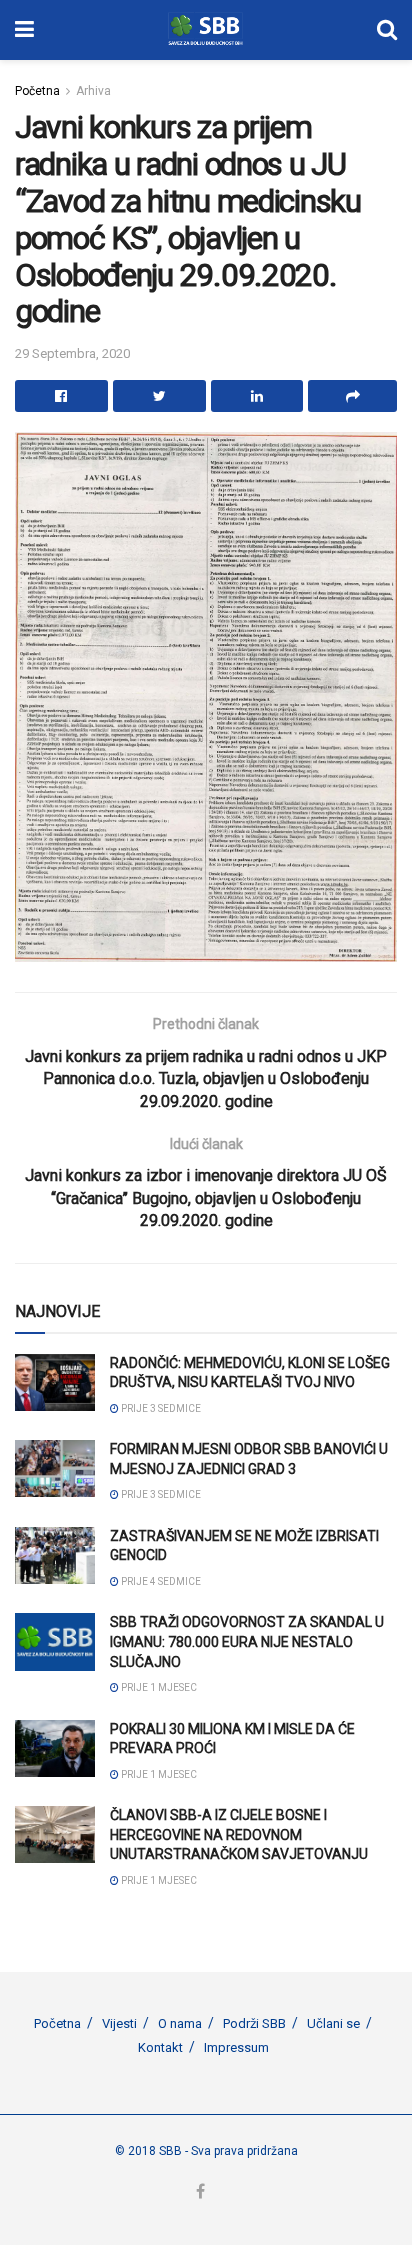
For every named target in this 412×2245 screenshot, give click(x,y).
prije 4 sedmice (160, 1581)
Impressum (236, 2047)
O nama (180, 2023)
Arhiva (93, 91)
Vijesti (119, 2023)
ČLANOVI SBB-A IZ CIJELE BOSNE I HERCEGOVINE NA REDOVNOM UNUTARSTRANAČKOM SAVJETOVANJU (239, 1834)
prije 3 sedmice (160, 1408)
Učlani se (333, 2023)
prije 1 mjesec (158, 1687)
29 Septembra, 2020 (72, 353)
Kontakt (160, 2047)
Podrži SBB (254, 2023)
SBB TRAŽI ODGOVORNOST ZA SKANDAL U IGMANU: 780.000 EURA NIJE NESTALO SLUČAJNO (247, 1641)
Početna (37, 91)
